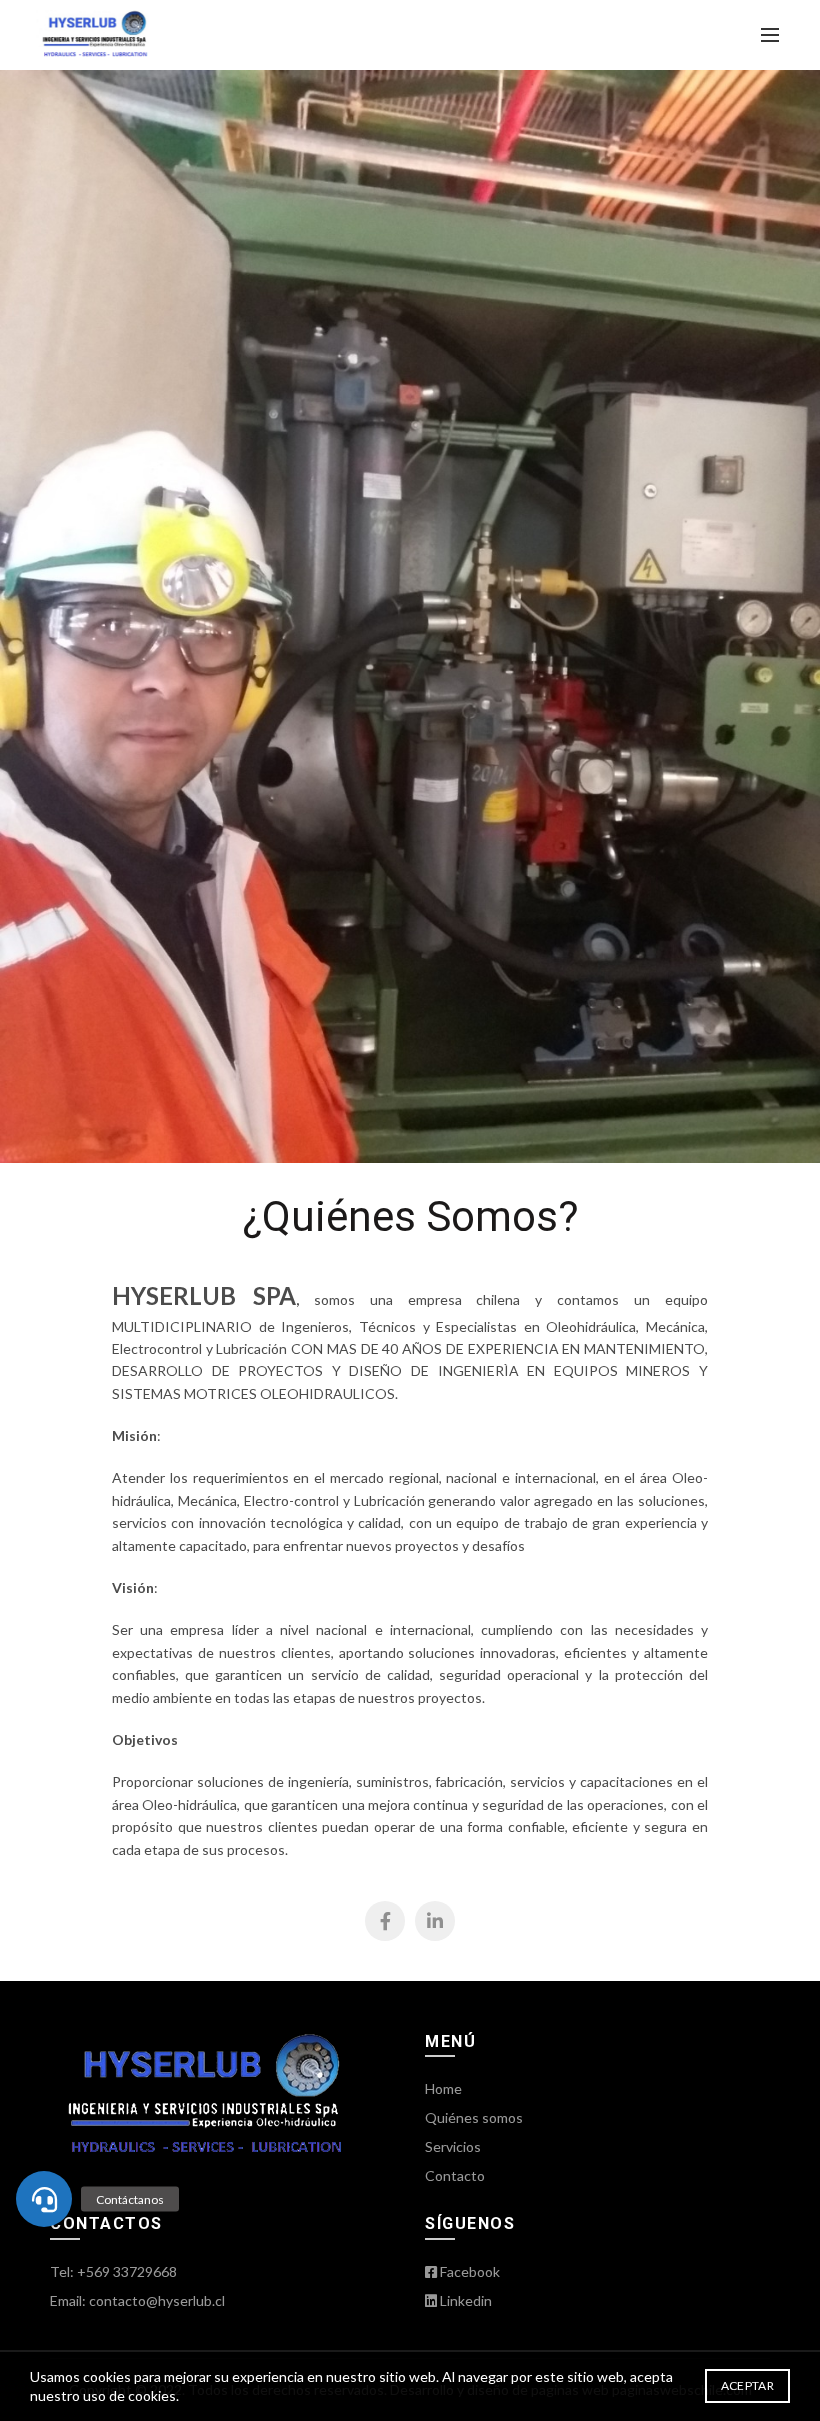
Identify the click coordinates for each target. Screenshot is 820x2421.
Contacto (455, 2175)
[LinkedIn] (435, 1921)
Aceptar (747, 2385)
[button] (44, 2199)
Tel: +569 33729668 (113, 2271)
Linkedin (464, 2300)
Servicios (453, 2146)
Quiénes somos (474, 2117)
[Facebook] (385, 1921)
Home (443, 2088)
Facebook (468, 2271)
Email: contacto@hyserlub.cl (137, 2300)
